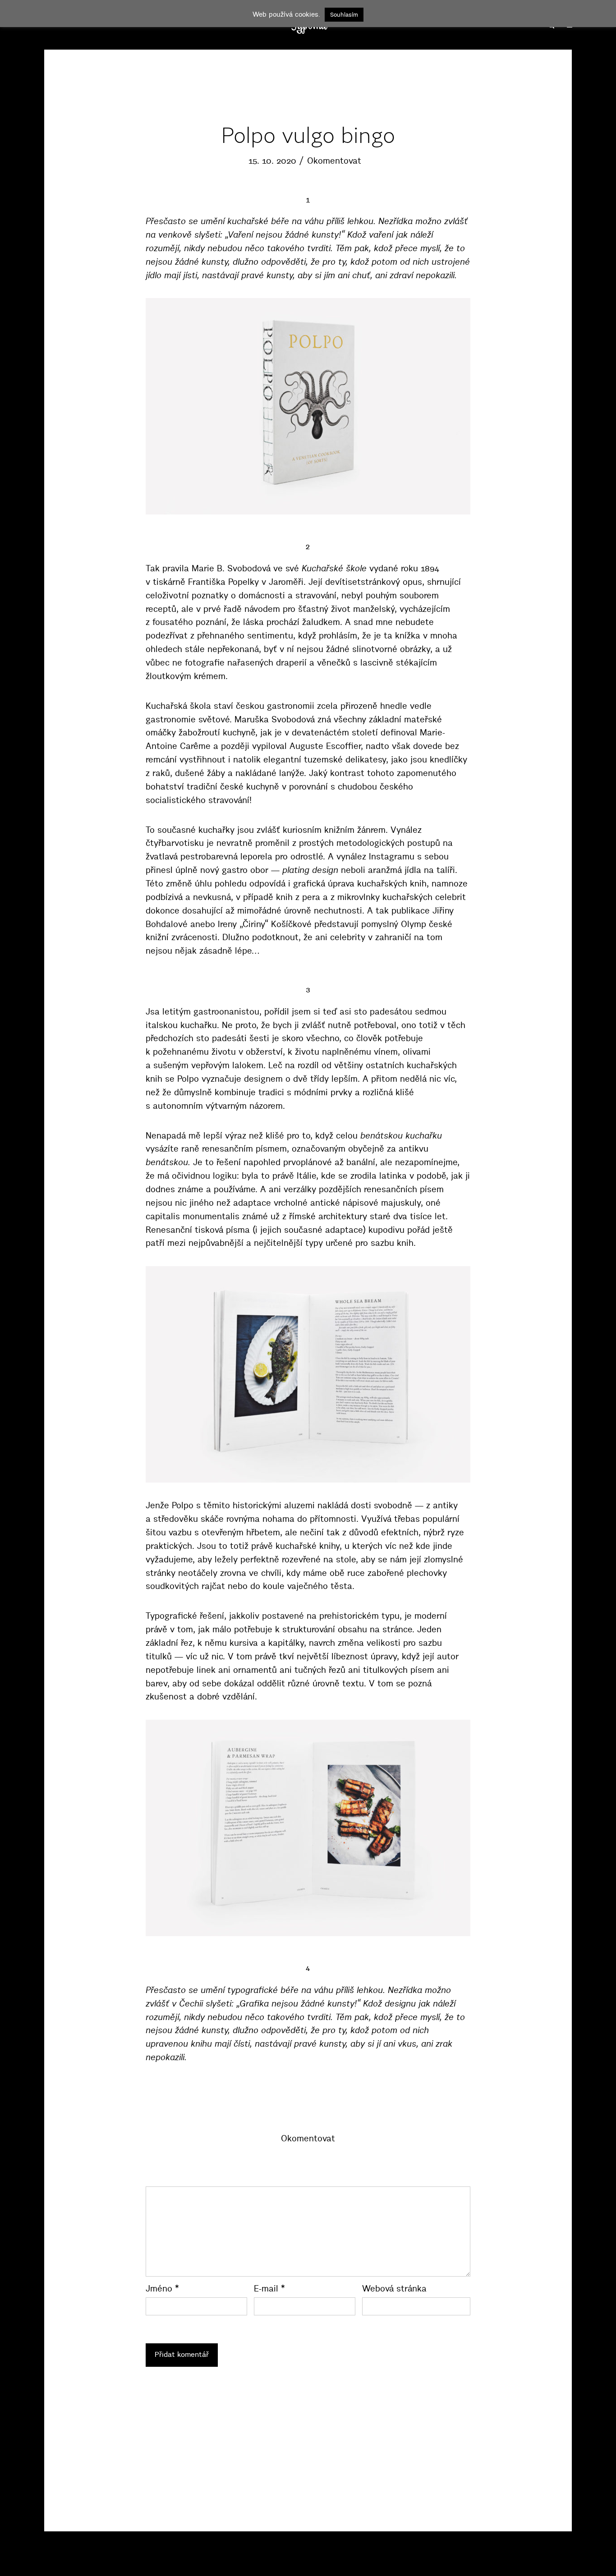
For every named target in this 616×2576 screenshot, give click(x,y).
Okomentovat (334, 161)
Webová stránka (394, 2289)
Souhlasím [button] (344, 14)
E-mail (269, 2289)
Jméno (162, 2289)
